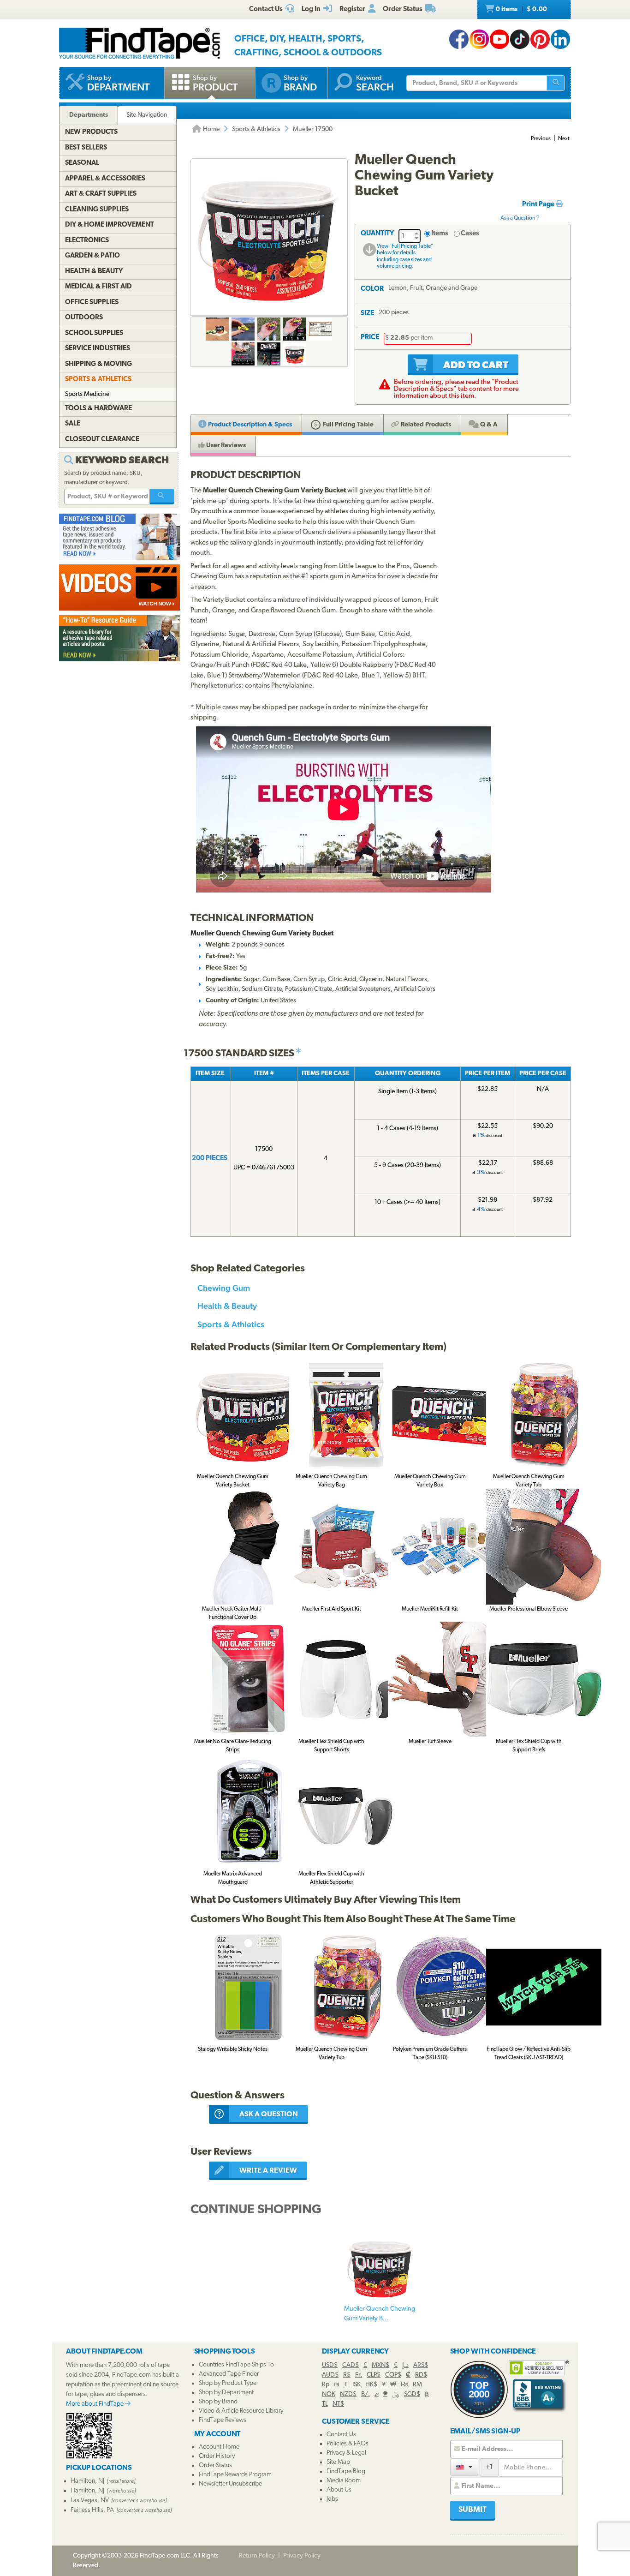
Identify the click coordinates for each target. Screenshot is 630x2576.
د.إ (405, 2365)
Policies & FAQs (348, 2444)
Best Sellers (86, 148)
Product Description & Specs (249, 425)
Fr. (359, 2375)
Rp (326, 2385)
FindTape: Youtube (499, 39)
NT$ (338, 2404)
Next (564, 139)
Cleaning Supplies (97, 210)
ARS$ (421, 2365)
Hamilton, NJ (87, 2481)
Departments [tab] (89, 115)
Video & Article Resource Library (241, 2411)
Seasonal (82, 163)
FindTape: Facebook (459, 39)
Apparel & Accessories (105, 179)
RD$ (421, 2375)
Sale (73, 424)
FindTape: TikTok (520, 39)
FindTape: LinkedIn (560, 39)
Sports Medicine (87, 394)
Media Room (344, 2481)
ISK (357, 2385)
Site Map (338, 2462)
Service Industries (98, 349)
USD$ (330, 2365)
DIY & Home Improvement (110, 225)
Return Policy (257, 2556)
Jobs (332, 2499)
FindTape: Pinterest (540, 39)
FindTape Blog (346, 2471)
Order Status (215, 2465)
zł (377, 2394)
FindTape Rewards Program (235, 2475)
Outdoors (84, 318)
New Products (91, 132)
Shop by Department (226, 2393)
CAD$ (351, 2365)
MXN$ (380, 2365)
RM (417, 2385)
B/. (366, 2394)
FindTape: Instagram (479, 39)
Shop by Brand (218, 2402)
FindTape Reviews (223, 2420)
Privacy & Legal (346, 2453)
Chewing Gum (224, 1288)
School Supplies (94, 333)
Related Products (425, 425)
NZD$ (348, 2394)
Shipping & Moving (98, 364)
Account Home (219, 2447)
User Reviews (225, 446)
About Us (339, 2490)
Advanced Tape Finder (229, 2374)
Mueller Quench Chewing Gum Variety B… (380, 2314)
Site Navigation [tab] (147, 115)
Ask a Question (518, 218)
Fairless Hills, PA (92, 2510)
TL (325, 2404)
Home (211, 129)
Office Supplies (92, 303)
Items (440, 234)
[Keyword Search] (162, 497)
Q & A (488, 425)
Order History (217, 2456)
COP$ (393, 2375)
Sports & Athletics (256, 129)
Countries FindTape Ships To (236, 2365)
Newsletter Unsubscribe (230, 2484)
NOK (329, 2394)
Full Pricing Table (348, 425)
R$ (347, 2375)
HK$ (371, 2385)
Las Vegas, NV (90, 2501)
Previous (541, 139)
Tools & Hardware (98, 409)
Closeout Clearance (102, 440)
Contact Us (341, 2435)
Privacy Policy (302, 2556)
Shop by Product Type (228, 2383)
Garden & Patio (92, 256)
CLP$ (374, 2375)
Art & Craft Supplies (101, 194)
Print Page (539, 205)
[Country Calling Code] (464, 2467)
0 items (521, 9)
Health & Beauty (227, 1306)
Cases (470, 234)
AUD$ (330, 2375)
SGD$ (412, 2394)
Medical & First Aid (98, 287)
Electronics (87, 241)
